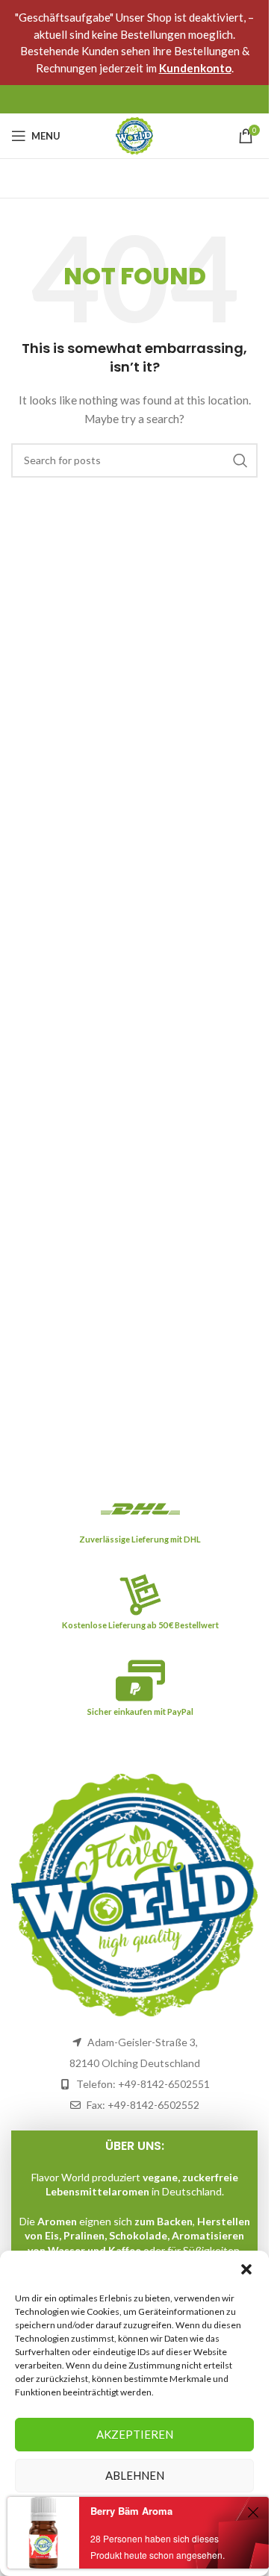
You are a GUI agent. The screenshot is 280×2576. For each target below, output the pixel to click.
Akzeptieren (135, 2434)
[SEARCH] (240, 460)
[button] (246, 2269)
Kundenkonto (195, 68)
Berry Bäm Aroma (131, 2511)
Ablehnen (135, 2475)
